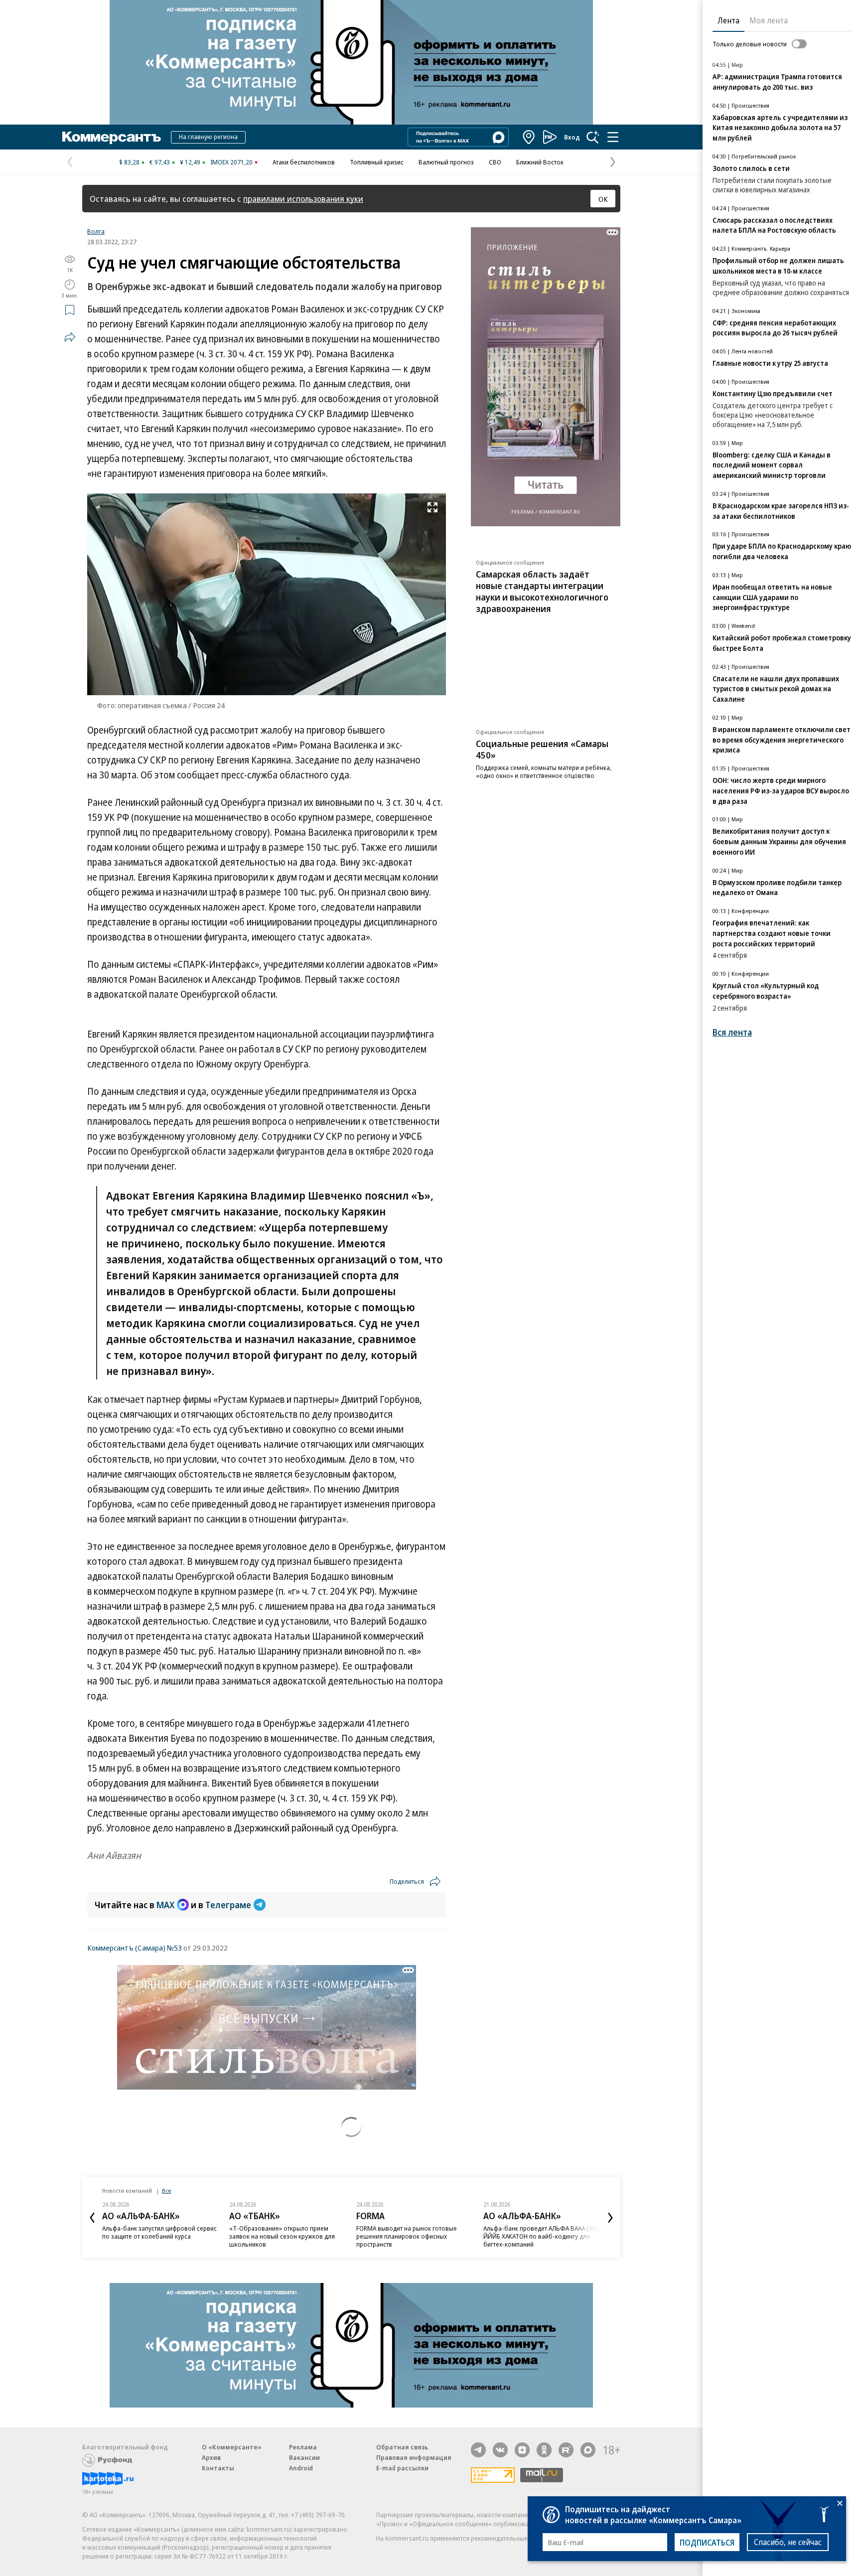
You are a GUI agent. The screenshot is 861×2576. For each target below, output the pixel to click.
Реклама (303, 2447)
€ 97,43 (160, 162)
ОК (603, 199)
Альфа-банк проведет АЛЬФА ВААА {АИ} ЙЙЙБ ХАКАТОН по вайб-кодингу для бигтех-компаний (541, 2236)
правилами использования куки (303, 199)
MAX (165, 1905)
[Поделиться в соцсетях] (70, 337)
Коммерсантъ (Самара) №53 (135, 1948)
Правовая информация (414, 2457)
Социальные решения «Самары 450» (542, 749)
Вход (572, 137)
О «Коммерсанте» (232, 2447)
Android (301, 2468)
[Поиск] (593, 137)
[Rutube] (566, 2450)
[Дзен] (522, 2450)
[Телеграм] (478, 2450)
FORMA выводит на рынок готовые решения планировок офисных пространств (407, 2236)
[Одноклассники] (544, 2450)
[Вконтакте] (500, 2450)
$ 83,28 (129, 162)
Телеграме (228, 1905)
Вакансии (304, 2457)
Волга (96, 231)
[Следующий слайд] (610, 2218)
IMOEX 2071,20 (231, 162)
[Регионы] (529, 137)
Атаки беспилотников (304, 162)
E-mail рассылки (402, 2468)
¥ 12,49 (190, 162)
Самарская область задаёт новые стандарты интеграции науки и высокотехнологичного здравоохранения (542, 591)
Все (166, 2191)
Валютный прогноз (446, 162)
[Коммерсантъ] (112, 137)
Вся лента (732, 1032)
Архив (211, 2457)
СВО (495, 162)
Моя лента (769, 20)
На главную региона (208, 137)
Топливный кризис (377, 162)
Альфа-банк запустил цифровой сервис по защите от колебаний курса (159, 2232)
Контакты (218, 2468)
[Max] (588, 2450)
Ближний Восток (540, 162)
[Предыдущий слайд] (92, 2218)
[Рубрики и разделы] (613, 137)
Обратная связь (402, 2447)
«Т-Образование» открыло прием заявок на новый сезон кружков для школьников (282, 2236)
